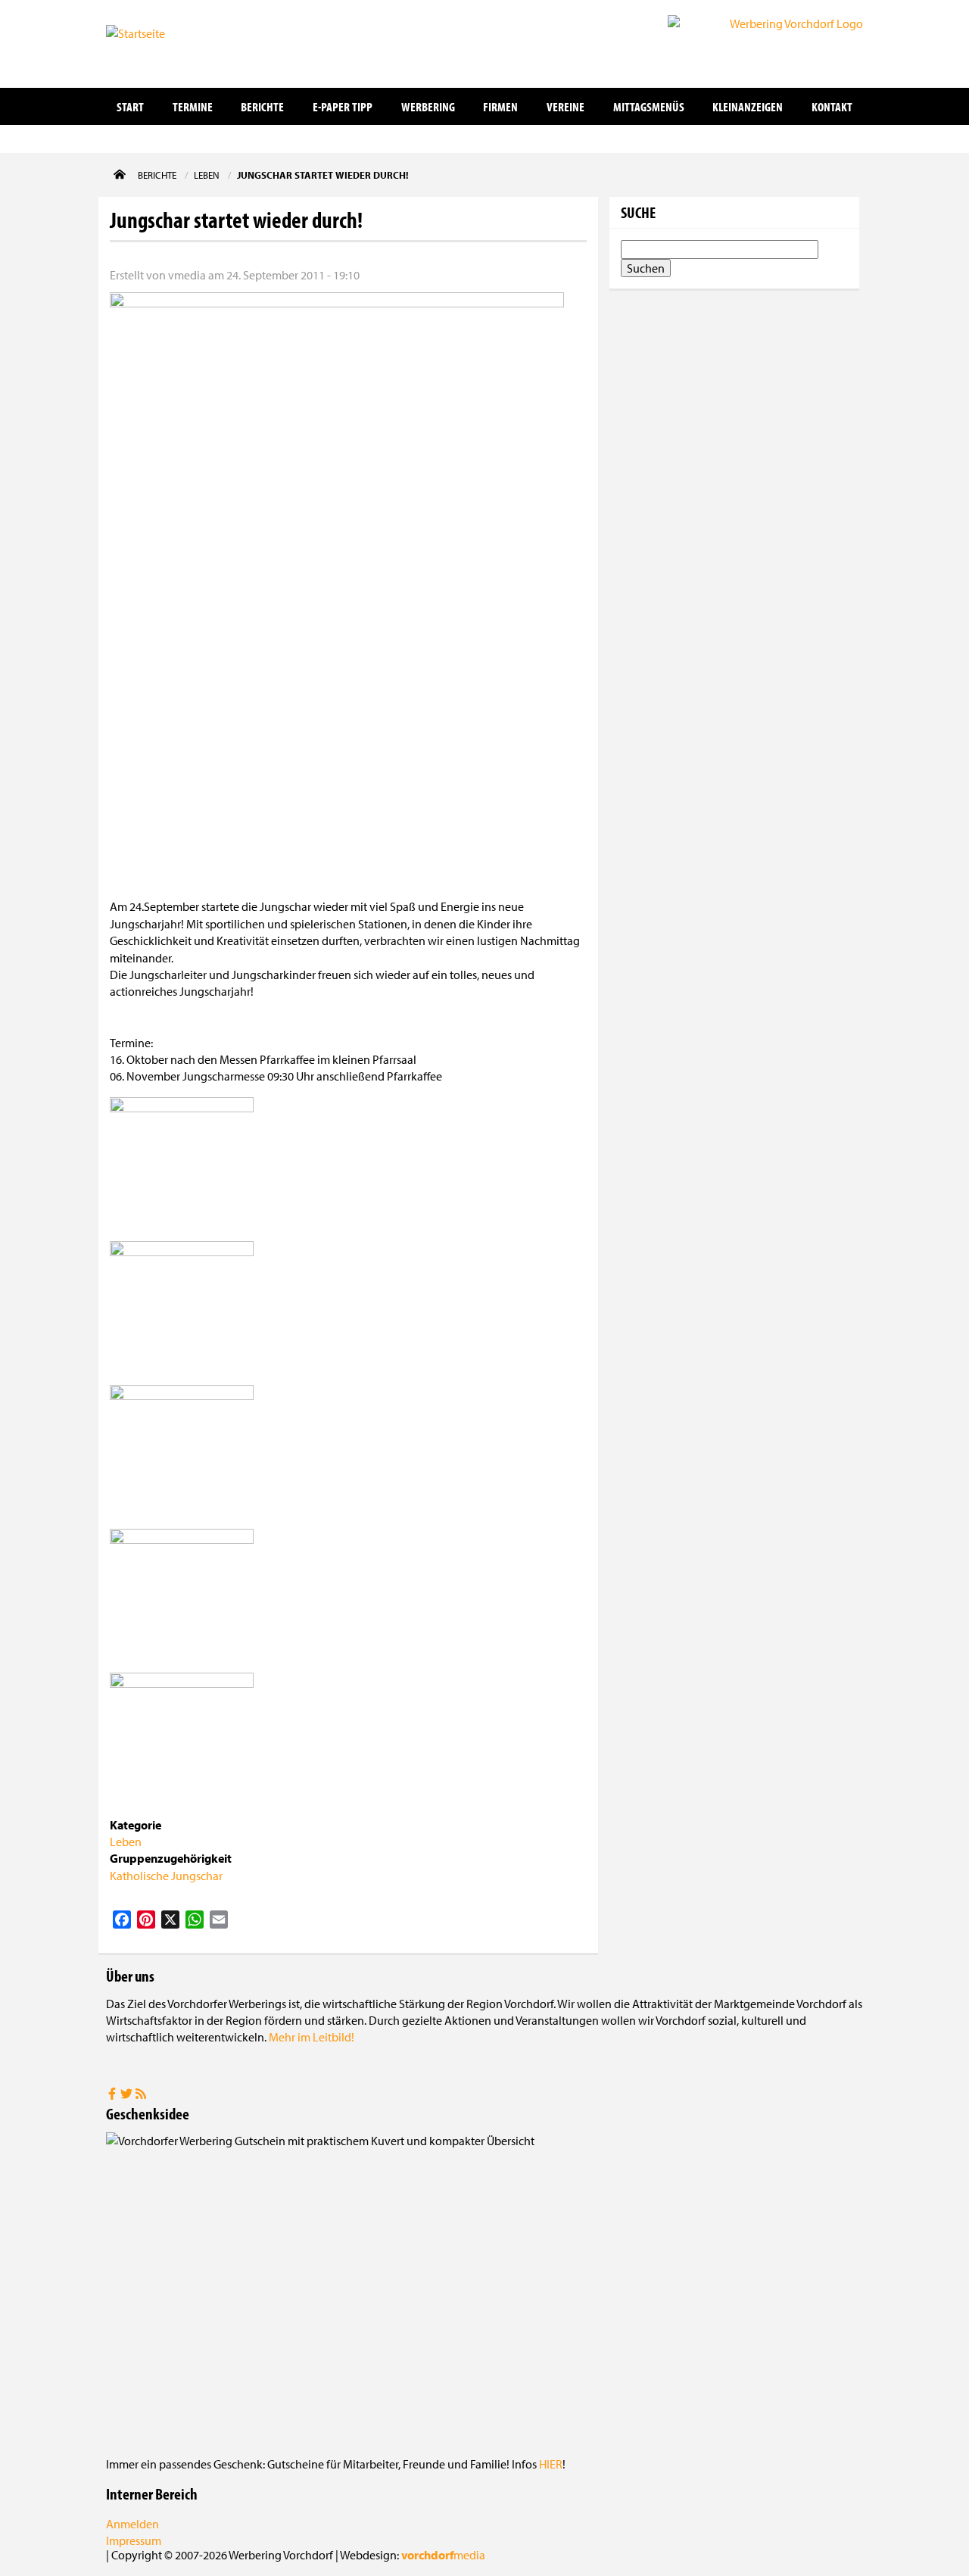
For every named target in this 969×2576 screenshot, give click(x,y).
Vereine (566, 106)
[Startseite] (182, 42)
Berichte (262, 106)
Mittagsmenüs (649, 106)
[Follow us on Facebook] (113, 2095)
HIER (551, 2464)
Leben (126, 1842)
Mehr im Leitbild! (312, 2037)
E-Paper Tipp (343, 106)
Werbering (428, 106)
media (443, 2555)
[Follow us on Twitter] (128, 2095)
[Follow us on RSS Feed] (141, 2095)
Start (130, 106)
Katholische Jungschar (166, 1876)
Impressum (134, 2540)
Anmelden (132, 2524)
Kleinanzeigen (748, 106)
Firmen (500, 106)
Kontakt (832, 106)
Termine (193, 106)
